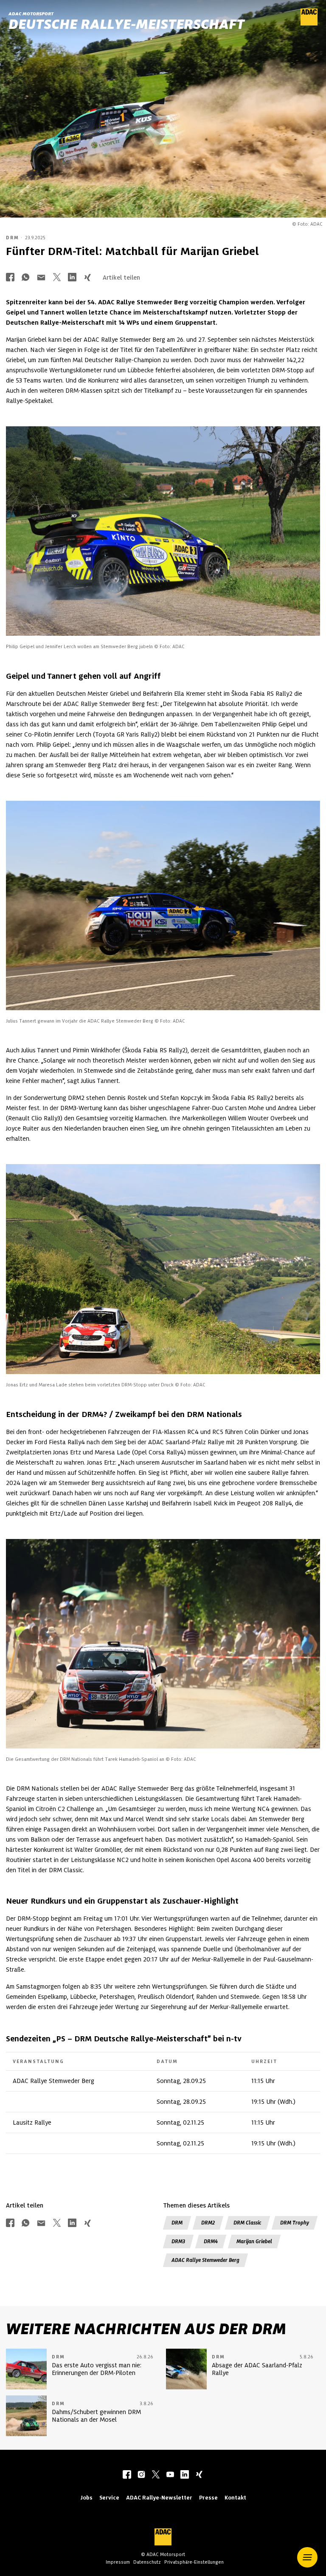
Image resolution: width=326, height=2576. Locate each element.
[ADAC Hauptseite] (309, 23)
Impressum (118, 2562)
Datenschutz (147, 2562)
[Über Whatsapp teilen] (25, 278)
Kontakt (235, 2498)
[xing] (199, 2475)
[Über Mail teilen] (41, 278)
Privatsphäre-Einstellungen (194, 2562)
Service (109, 2498)
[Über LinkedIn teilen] (72, 278)
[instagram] (141, 2475)
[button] (307, 2557)
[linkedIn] (185, 2475)
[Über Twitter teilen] (57, 278)
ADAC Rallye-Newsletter (159, 2498)
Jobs (86, 2498)
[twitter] (156, 2475)
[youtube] (170, 2475)
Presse (208, 2498)
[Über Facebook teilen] (10, 278)
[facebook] (127, 2475)
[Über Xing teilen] (87, 278)
